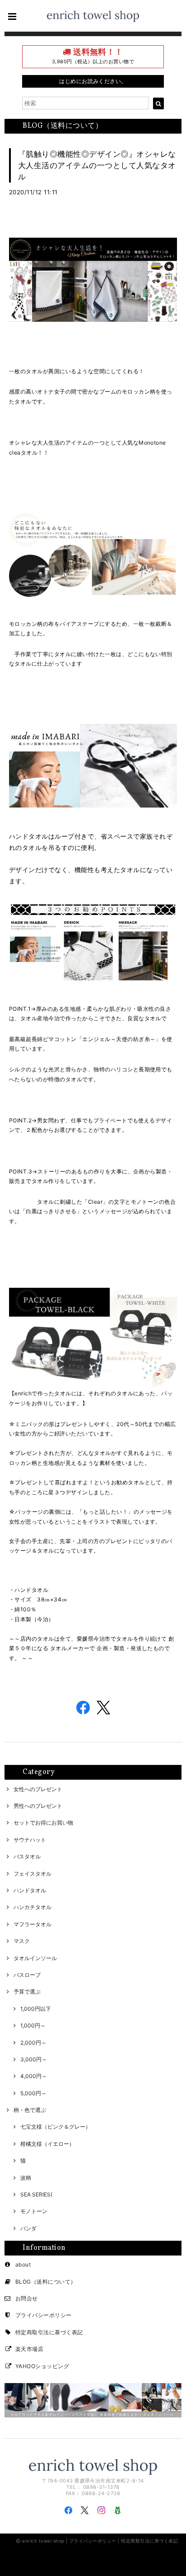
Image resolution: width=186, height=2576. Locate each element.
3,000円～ (34, 2059)
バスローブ (27, 1975)
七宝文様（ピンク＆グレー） (56, 2127)
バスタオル (27, 1856)
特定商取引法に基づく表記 (49, 2332)
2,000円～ (33, 2043)
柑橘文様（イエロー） (47, 2144)
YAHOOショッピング (42, 2366)
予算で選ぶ (27, 1992)
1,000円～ (33, 2025)
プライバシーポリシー (44, 2315)
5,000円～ (33, 2093)
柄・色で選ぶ (30, 2110)
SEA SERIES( (36, 2194)
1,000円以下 (36, 2009)
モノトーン (34, 2211)
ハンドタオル (30, 1890)
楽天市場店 (29, 2349)
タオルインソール (35, 1958)
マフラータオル (33, 1924)
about (23, 2264)
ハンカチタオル (33, 1907)
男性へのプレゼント (38, 1806)
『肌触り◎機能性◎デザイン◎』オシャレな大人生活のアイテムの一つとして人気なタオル (97, 165)
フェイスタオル (33, 1874)
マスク (22, 1941)
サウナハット (30, 1840)
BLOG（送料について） (46, 2282)
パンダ (28, 2228)
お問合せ (27, 2298)
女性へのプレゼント (38, 1789)
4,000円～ (34, 2076)
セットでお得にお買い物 (43, 1823)
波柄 (26, 2178)
